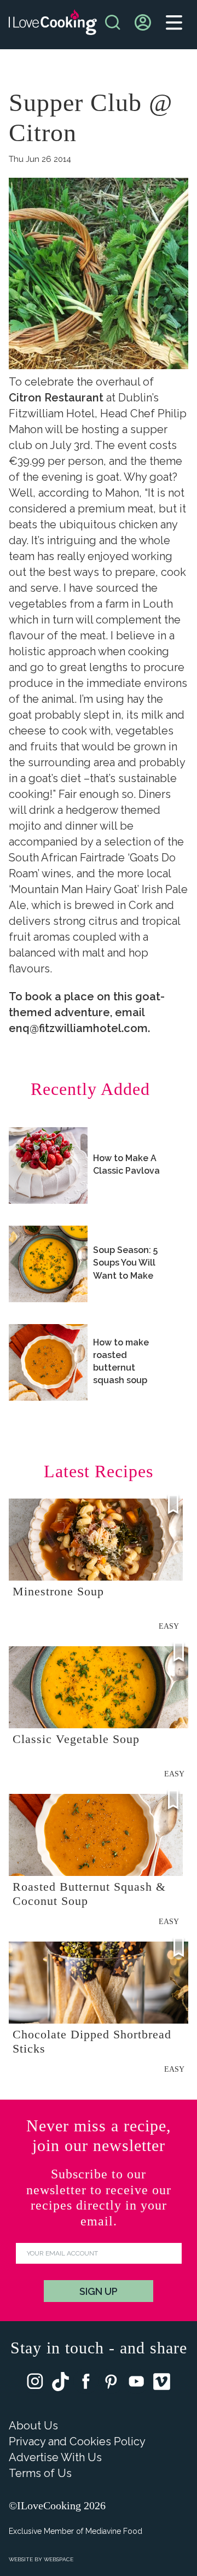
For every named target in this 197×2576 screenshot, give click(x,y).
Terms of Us (40, 2473)
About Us (33, 2426)
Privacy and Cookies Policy (77, 2441)
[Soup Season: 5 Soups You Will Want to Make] (48, 1264)
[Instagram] (35, 2384)
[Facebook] (86, 2384)
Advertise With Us (55, 2457)
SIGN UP (99, 2291)
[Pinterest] (111, 2384)
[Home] (53, 25)
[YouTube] (136, 2384)
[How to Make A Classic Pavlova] (48, 1165)
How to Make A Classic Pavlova (126, 1164)
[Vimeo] (162, 2384)
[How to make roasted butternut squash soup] (48, 1362)
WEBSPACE (59, 2559)
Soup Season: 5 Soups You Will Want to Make (125, 1263)
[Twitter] (60, 2384)
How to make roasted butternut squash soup (121, 1362)
